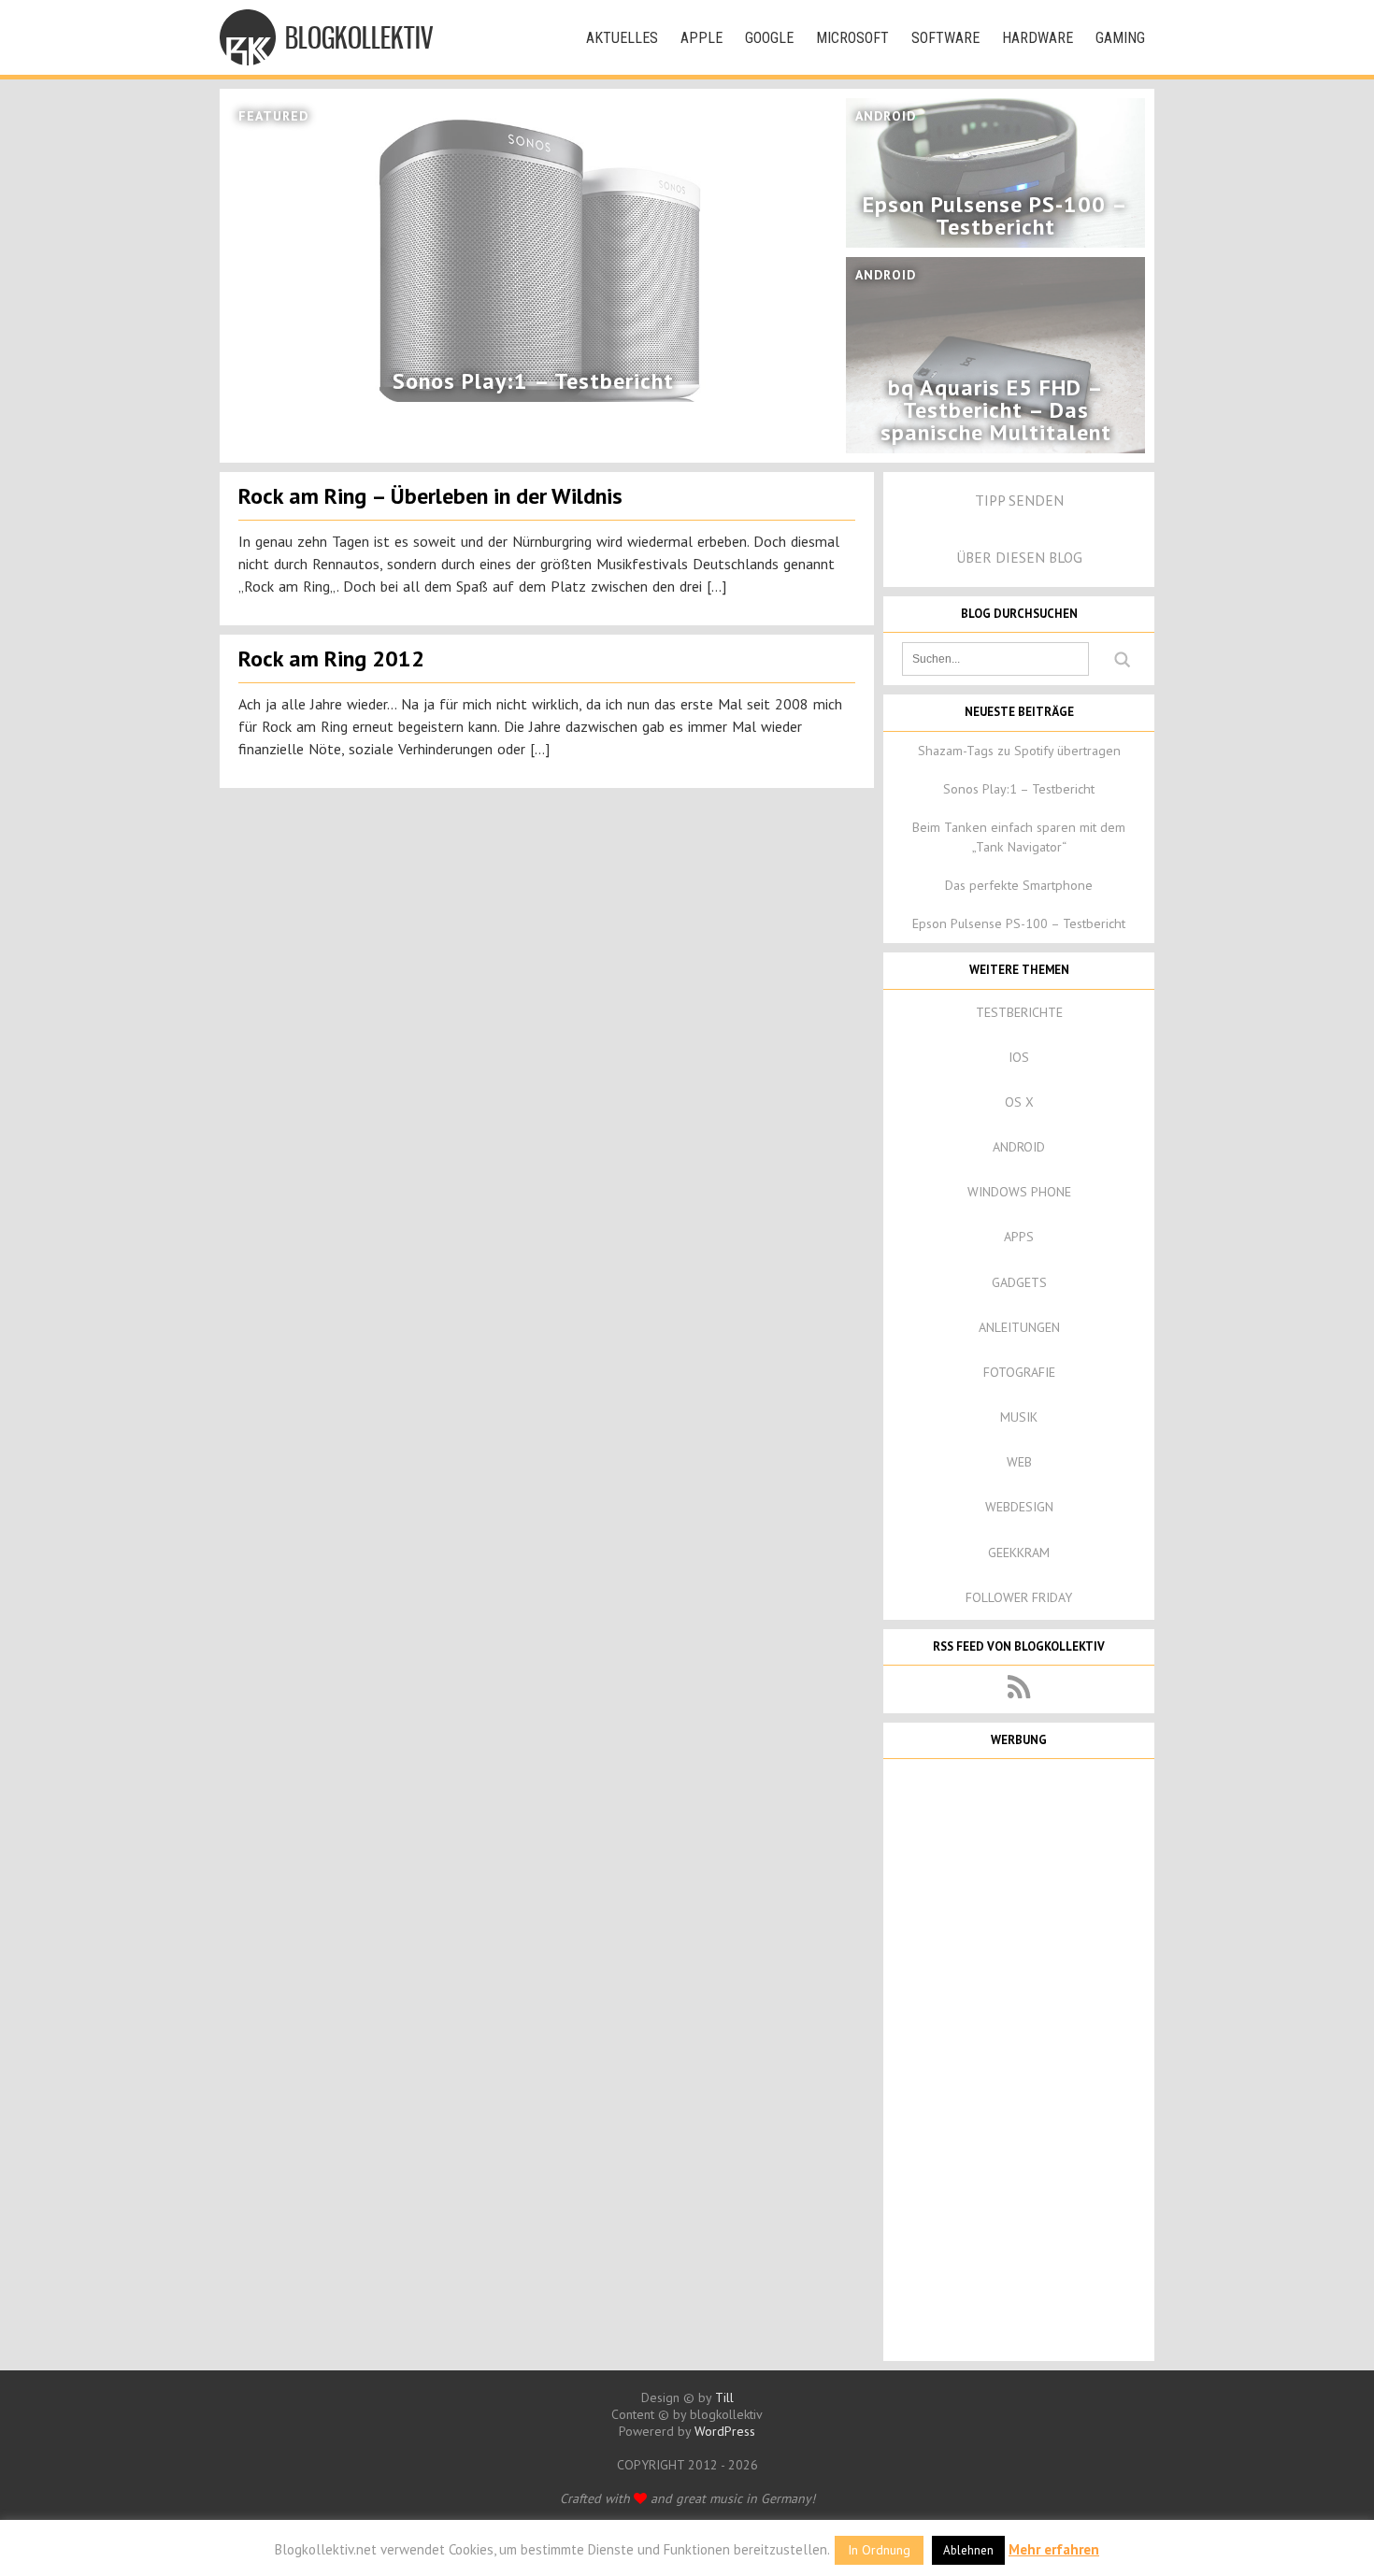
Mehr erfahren (1054, 2549)
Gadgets (1019, 1282)
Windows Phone (1019, 1192)
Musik (1019, 1417)
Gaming (1120, 38)
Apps (1019, 1237)
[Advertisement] (1019, 2058)
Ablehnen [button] (968, 2550)
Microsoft (852, 38)
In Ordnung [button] (879, 2550)
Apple (701, 38)
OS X (1019, 1102)
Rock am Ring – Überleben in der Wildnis (430, 496)
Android (1019, 1147)
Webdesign (1019, 1507)
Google (769, 38)
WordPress (725, 2431)
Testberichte (1019, 1012)
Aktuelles (622, 38)
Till (724, 2397)
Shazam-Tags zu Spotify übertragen (1019, 751)
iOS (1019, 1057)
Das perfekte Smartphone (1019, 885)
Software (945, 38)
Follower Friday (1019, 1597)
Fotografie (1019, 1372)
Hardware (1038, 38)
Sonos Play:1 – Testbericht (1019, 789)
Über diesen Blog (1019, 557)
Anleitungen (1019, 1327)
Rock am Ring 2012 (331, 658)
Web (1019, 1462)
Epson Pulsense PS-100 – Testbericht (1019, 923)
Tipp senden (1019, 500)
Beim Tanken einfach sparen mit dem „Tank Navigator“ (1019, 837)
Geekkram (1019, 1553)
